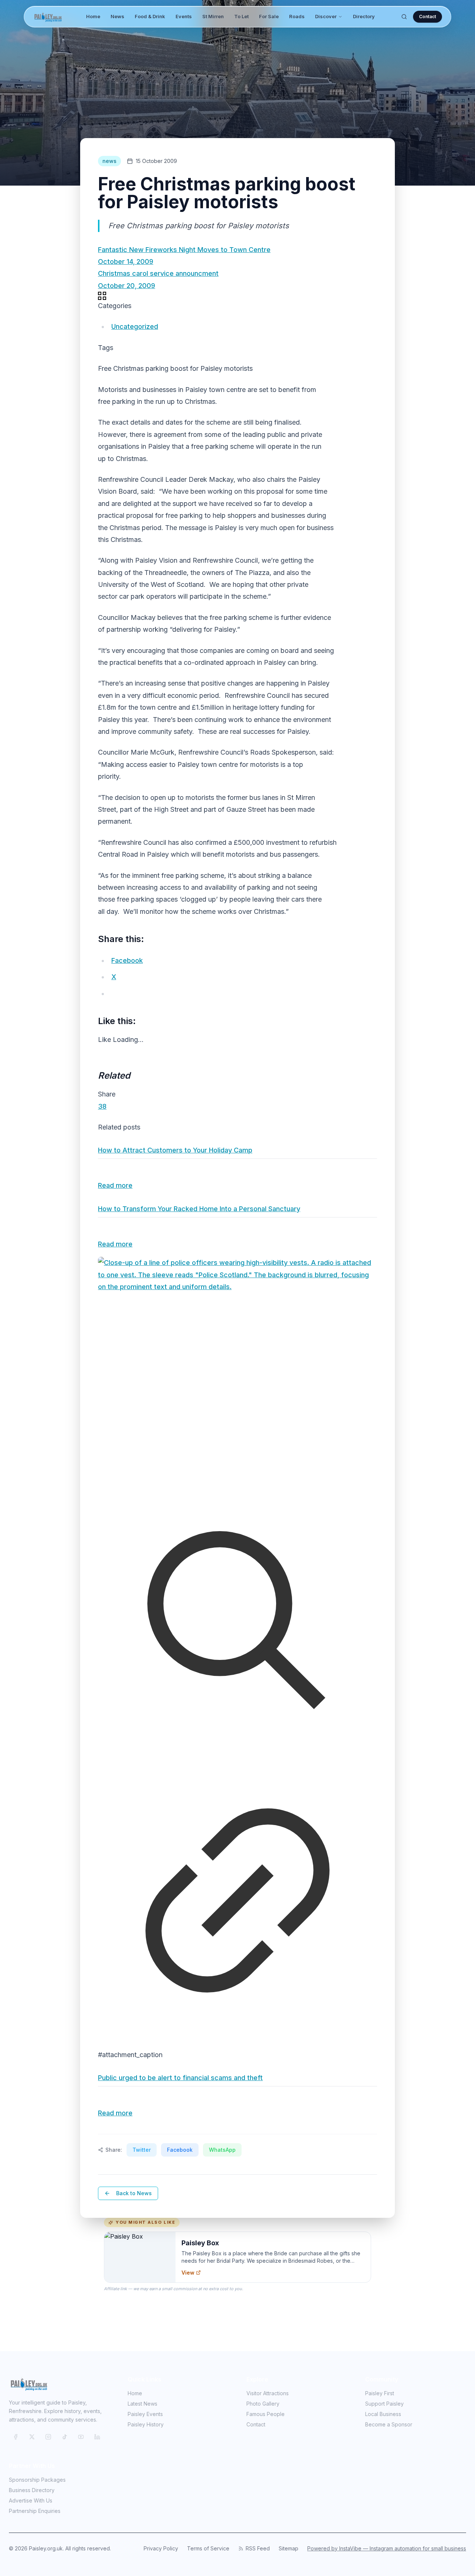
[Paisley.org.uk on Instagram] (48, 2437)
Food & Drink (150, 16)
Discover (326, 16)
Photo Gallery (263, 2404)
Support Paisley (384, 2404)
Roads (297, 16)
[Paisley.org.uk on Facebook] (16, 2437)
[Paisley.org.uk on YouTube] (81, 2437)
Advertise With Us (31, 2500)
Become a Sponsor (389, 2424)
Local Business (383, 2414)
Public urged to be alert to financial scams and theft (180, 2078)
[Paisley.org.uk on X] (32, 2437)
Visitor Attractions (268, 2393)
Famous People (266, 2414)
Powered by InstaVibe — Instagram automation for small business (387, 2548)
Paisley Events (145, 2414)
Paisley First (380, 2393)
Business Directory (32, 2490)
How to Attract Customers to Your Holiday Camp (175, 1150)
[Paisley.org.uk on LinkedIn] (97, 2437)
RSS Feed (258, 2548)
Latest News (142, 2404)
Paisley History (146, 2424)
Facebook (180, 2150)
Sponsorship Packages (37, 2480)
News (117, 16)
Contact (427, 17)
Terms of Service (208, 2548)
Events (184, 16)
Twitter (142, 2150)
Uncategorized (135, 326)
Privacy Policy (161, 2548)
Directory (364, 16)
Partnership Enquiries (35, 2511)
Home (93, 16)
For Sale (269, 16)
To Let (241, 16)
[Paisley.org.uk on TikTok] (65, 2437)
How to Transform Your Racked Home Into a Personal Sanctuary (199, 1209)
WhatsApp (222, 2150)
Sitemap (289, 2548)
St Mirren (213, 16)
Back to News (134, 2193)
